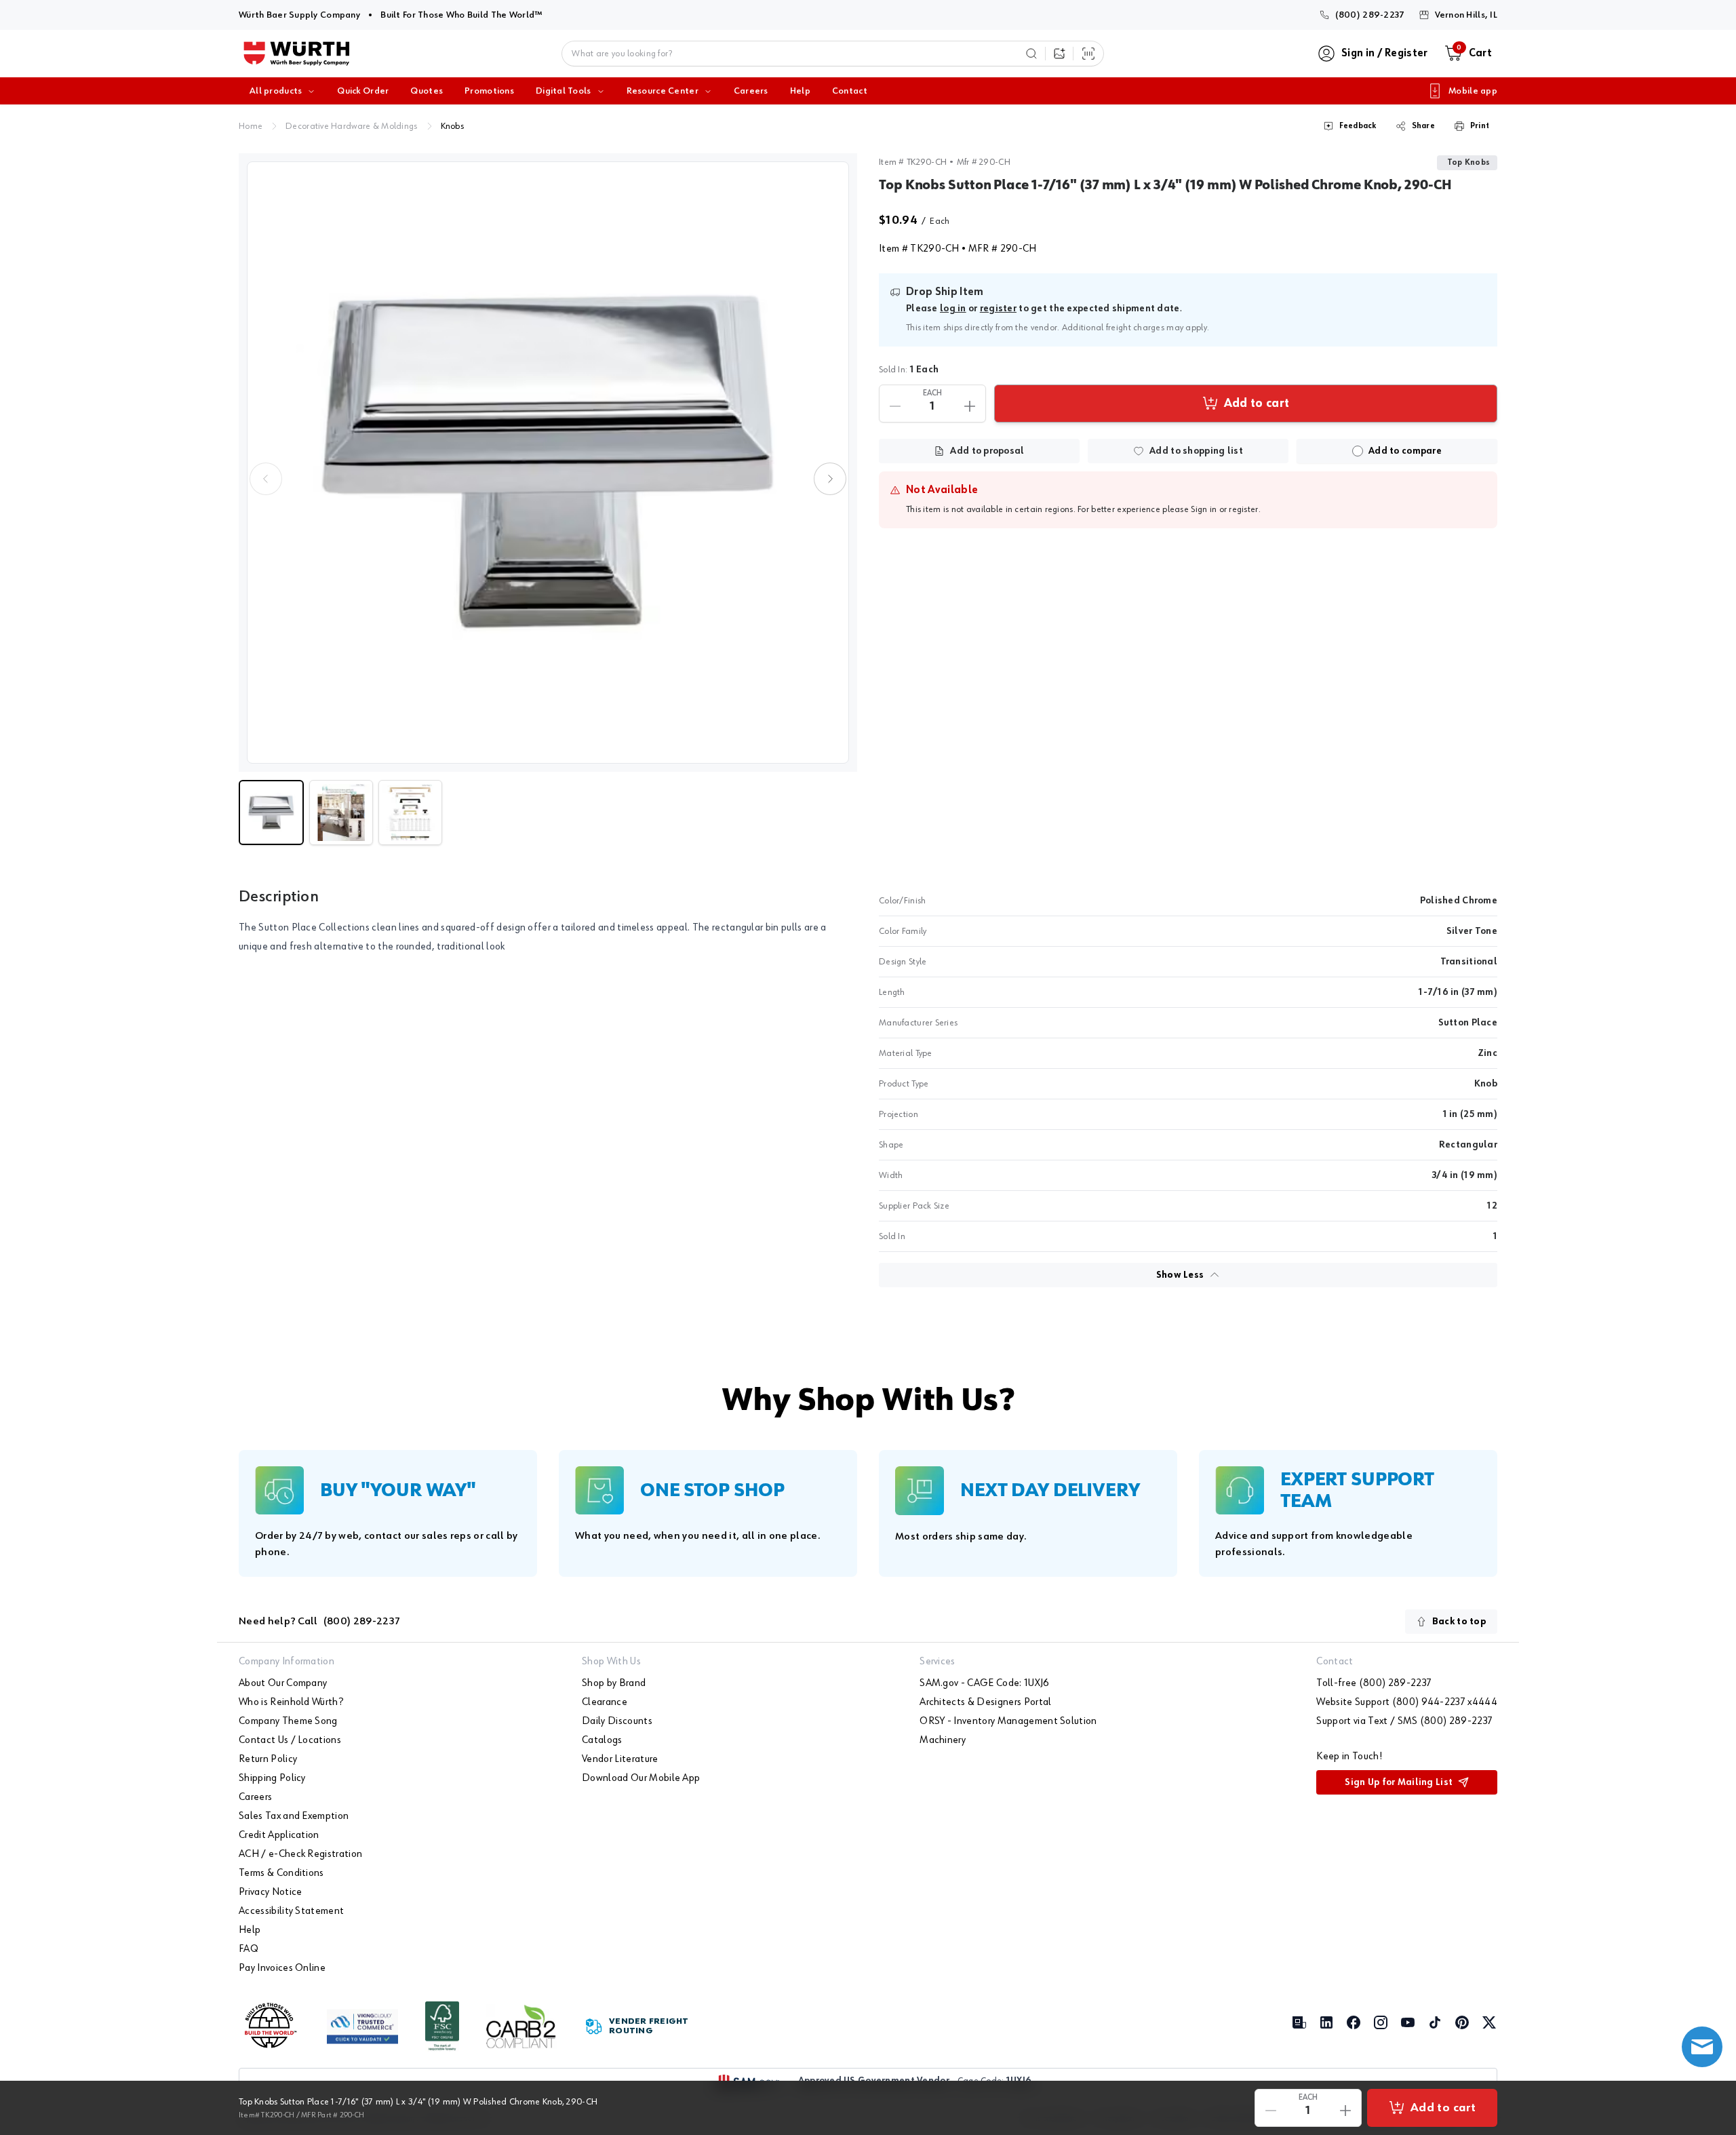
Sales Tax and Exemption (294, 1816)
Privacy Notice (270, 1892)
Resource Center (663, 91)
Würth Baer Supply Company (299, 15)
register (998, 309)
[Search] (1031, 54)
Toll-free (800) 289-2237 (1374, 1683)
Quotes (427, 91)
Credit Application (279, 1835)
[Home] (297, 54)
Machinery (943, 1740)
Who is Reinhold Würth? (291, 1702)
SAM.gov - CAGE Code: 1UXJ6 (984, 1683)
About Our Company (283, 1683)
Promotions (489, 91)
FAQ (249, 1949)
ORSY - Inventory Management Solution (1008, 1721)
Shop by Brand (614, 1683)
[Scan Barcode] (1088, 54)
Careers (751, 91)
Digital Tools (564, 91)
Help (800, 91)
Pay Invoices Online (282, 1968)
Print (1480, 126)
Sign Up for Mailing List (1399, 1782)
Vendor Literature (620, 1759)
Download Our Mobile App (641, 1778)
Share (1423, 126)
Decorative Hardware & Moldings (351, 126)
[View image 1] (548, 463)
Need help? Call (319, 1622)
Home (251, 126)
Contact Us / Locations (290, 1740)
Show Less (1180, 1275)
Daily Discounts (617, 1721)
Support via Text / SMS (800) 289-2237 (1404, 1721)
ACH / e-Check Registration (300, 1854)
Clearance (605, 1702)
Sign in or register (1224, 509)
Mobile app (1473, 91)
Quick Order (363, 91)
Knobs (452, 126)
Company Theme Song (288, 1721)
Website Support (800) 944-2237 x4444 (1407, 1702)
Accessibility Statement (291, 1911)
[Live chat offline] (1702, 2047)
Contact (850, 91)
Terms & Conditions (281, 1873)
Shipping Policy (272, 1778)
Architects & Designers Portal (985, 1702)
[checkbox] (1358, 451)
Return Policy (268, 1759)
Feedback (1358, 126)
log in (953, 309)
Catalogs (602, 1740)
